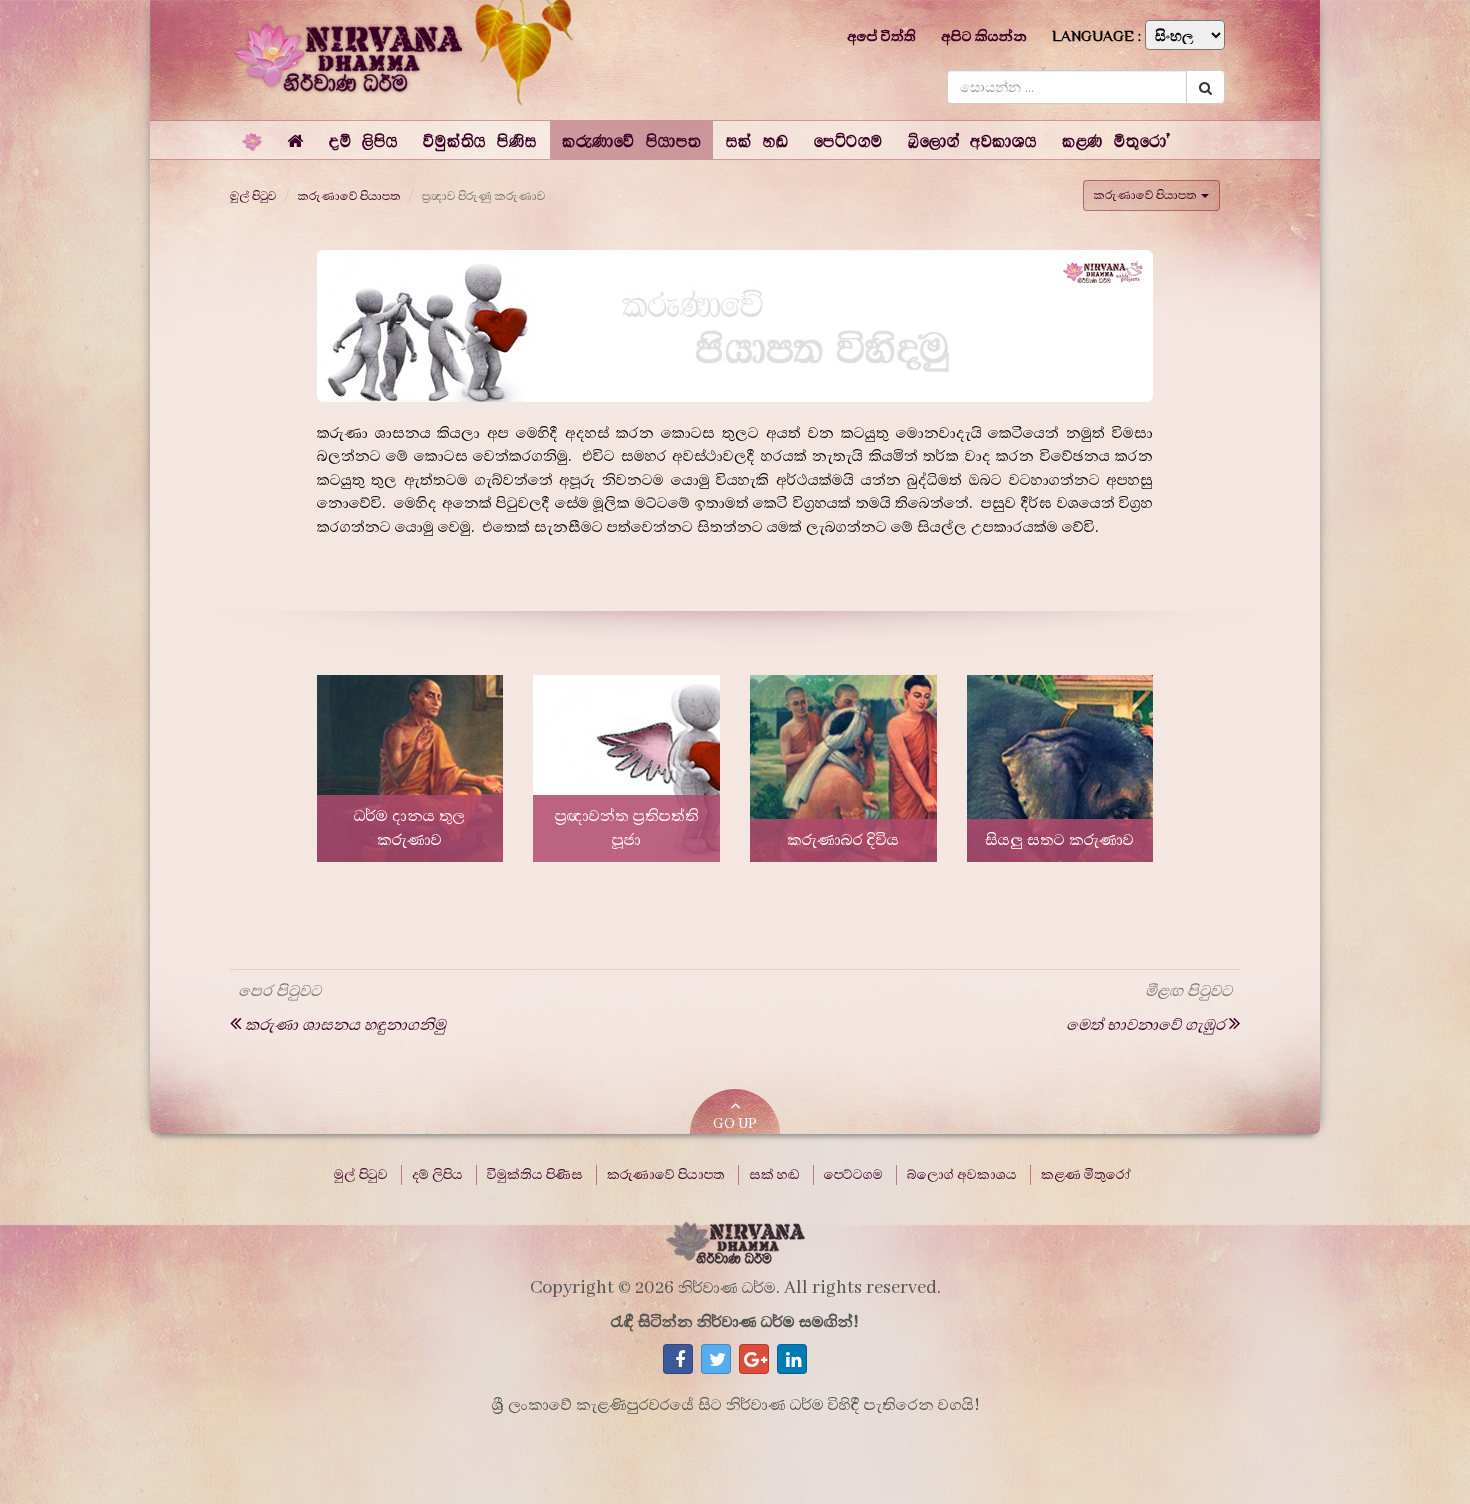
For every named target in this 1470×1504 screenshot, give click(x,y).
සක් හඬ (774, 1175)
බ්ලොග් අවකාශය (962, 1175)
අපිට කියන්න (984, 36)
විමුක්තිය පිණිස (535, 1175)
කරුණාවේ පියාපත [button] (1146, 195)
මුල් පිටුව (253, 196)
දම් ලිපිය (437, 1175)
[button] (363, 140)
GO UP (735, 1124)
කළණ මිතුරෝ (1086, 1175)
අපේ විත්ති (881, 36)
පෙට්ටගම (853, 1175)
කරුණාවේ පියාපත (349, 196)
